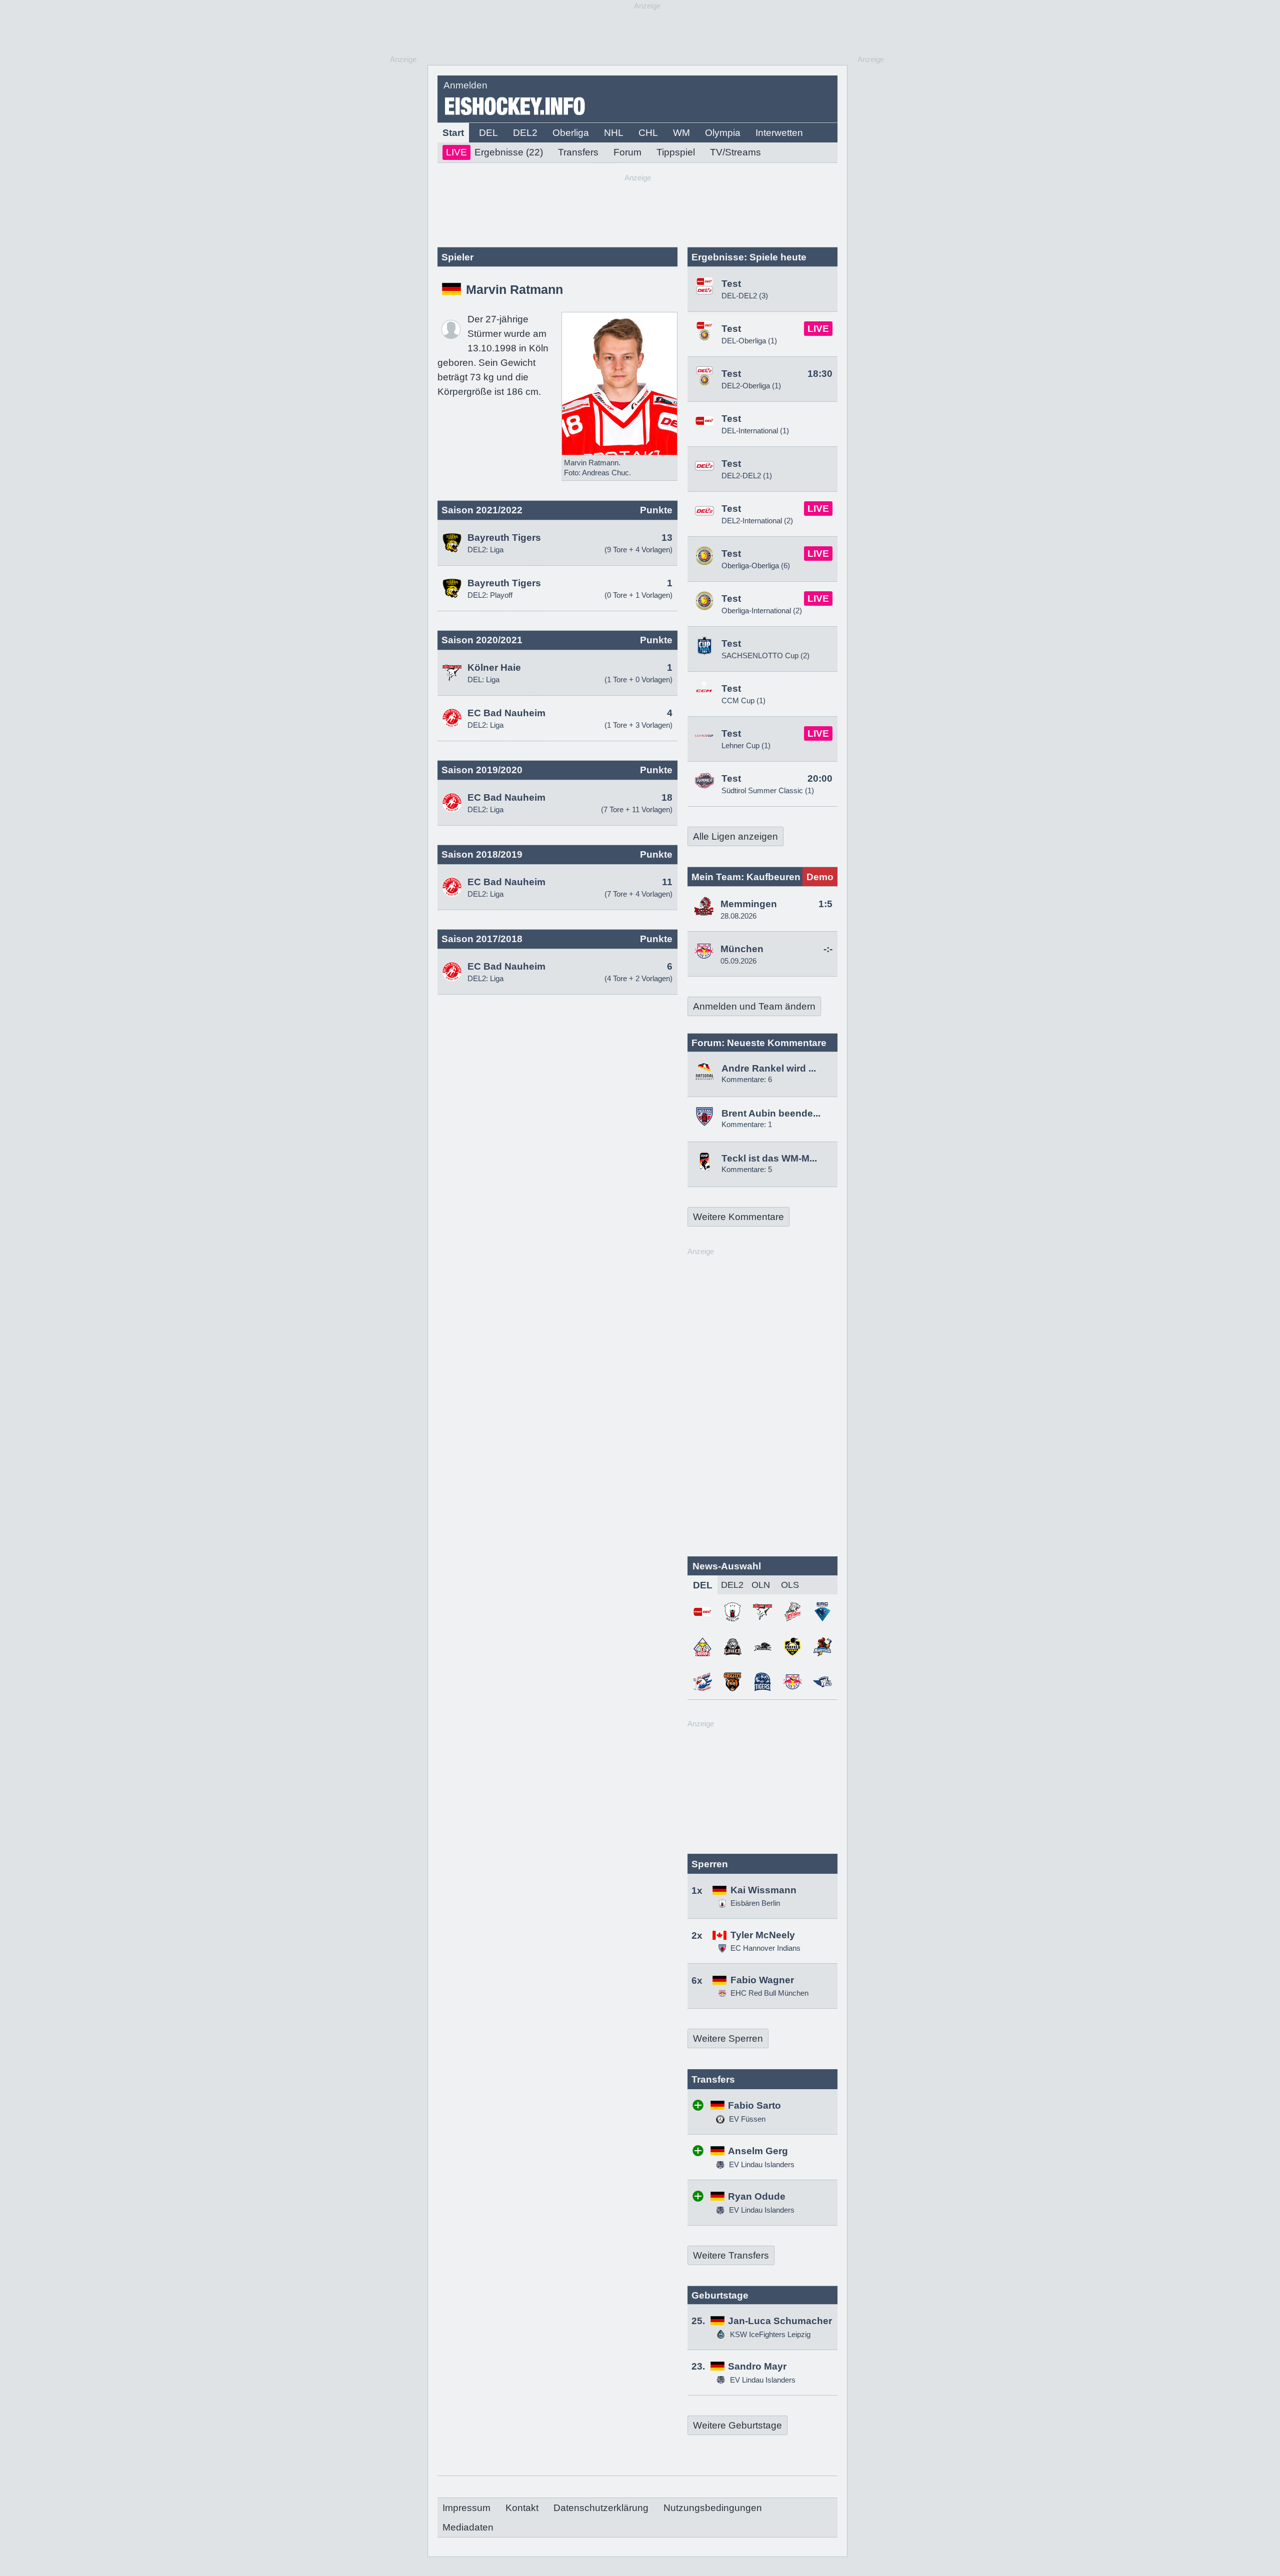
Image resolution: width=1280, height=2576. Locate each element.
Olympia (723, 133)
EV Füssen (746, 2119)
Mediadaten (468, 2527)
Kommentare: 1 (747, 1124)
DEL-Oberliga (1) (749, 341)
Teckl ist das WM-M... (769, 1158)
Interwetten (779, 133)
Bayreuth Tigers (504, 538)
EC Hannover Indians (765, 1948)
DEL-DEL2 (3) (745, 296)
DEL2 (525, 133)
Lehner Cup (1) (746, 745)
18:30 (820, 374)
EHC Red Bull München (769, 1993)
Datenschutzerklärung (601, 2508)
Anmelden (465, 85)
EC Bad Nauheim (506, 713)
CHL (648, 133)
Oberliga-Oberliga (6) (756, 566)
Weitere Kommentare (738, 1217)
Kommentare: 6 (747, 1079)
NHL (614, 133)
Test (731, 284)
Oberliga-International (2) (762, 611)
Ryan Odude (757, 2196)
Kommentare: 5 (747, 1169)
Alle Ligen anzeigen (735, 836)
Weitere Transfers (731, 2255)
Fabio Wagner (762, 1980)
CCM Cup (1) (743, 700)
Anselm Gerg (758, 2151)
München (742, 949)
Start (453, 133)
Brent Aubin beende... (771, 1113)
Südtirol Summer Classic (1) (768, 790)
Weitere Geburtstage (737, 2425)
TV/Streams (735, 152)
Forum (627, 152)
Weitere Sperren (728, 2038)
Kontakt (522, 2508)
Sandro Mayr (757, 2366)
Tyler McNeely (763, 1935)
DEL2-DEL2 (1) (747, 476)
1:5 (825, 904)
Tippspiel (676, 152)
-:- (828, 949)
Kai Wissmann (763, 1890)
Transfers (578, 152)
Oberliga (571, 133)
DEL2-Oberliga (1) (751, 386)
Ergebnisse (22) (494, 152)
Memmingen (749, 904)
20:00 (820, 778)
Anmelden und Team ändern (754, 1006)
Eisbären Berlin (755, 1903)
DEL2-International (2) (757, 521)
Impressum (466, 2508)
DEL (488, 133)
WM (681, 133)
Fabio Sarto (754, 2105)
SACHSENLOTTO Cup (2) (765, 655)
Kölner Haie (494, 667)
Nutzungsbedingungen (713, 2508)
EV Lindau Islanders (761, 2164)
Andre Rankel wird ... (769, 1068)
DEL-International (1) (755, 431)
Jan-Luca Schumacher (780, 2321)
